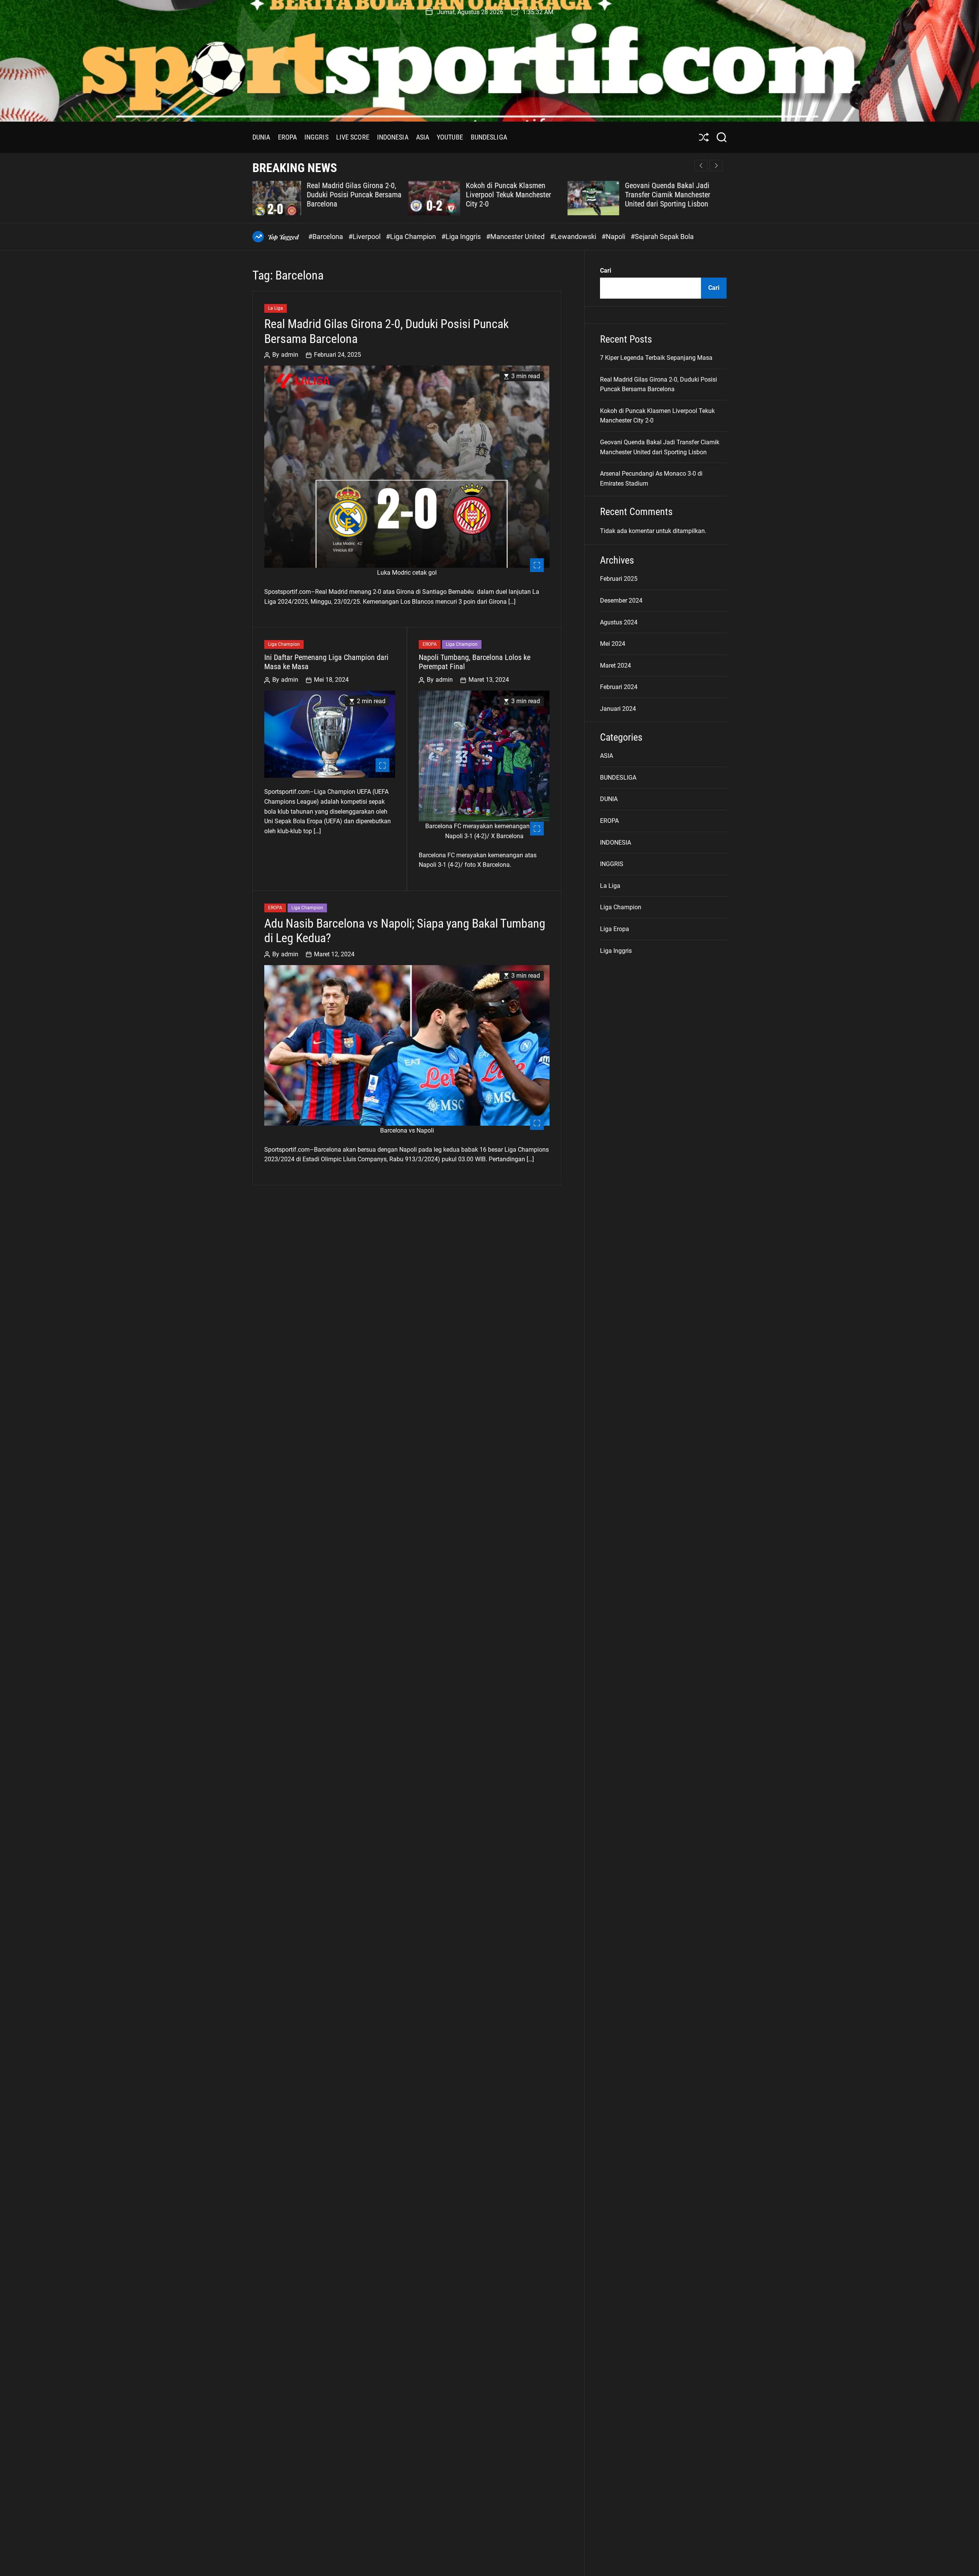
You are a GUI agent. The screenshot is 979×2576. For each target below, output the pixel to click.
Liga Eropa (615, 929)
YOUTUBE (450, 137)
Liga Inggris (616, 951)
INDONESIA (393, 137)
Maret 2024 (616, 666)
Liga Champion (284, 645)
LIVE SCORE (353, 137)
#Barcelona (326, 236)
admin (290, 355)
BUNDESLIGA (489, 137)
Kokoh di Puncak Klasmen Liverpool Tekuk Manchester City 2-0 (352, 195)
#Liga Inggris (462, 236)
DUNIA (261, 137)
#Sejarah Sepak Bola (662, 236)
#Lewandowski (574, 236)
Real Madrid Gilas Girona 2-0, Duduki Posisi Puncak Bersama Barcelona (386, 332)
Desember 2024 (621, 601)
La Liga (276, 309)
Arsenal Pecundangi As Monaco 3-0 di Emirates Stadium (677, 190)
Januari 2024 (618, 709)
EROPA (288, 137)
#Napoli (614, 236)
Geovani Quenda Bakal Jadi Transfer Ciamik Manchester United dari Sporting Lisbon (511, 195)
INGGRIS (316, 137)
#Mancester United (516, 236)
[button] (716, 166)
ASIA (423, 137)
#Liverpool (365, 236)
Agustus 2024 (619, 622)
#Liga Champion (412, 236)
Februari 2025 (619, 579)
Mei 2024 (613, 644)
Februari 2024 (619, 687)
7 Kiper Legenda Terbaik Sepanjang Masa (656, 358)
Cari (606, 271)
